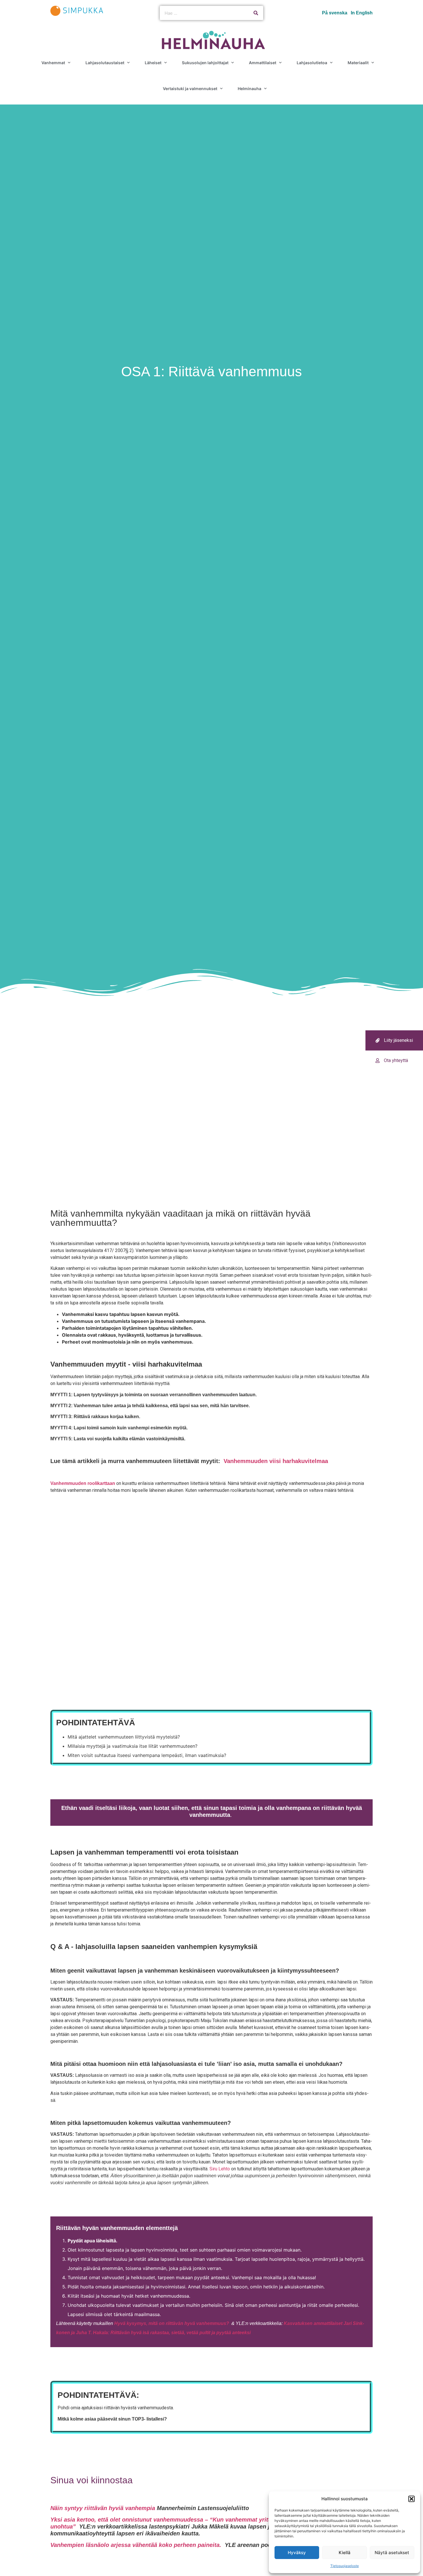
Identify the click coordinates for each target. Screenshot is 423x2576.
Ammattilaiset (263, 63)
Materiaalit (358, 63)
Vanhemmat (53, 63)
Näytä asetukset (392, 2553)
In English (362, 13)
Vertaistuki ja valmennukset (190, 89)
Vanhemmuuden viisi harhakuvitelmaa (276, 1461)
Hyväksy (297, 2553)
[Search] (256, 13)
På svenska (335, 13)
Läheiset (153, 63)
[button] (411, 2499)
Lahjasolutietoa (312, 63)
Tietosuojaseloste (345, 2566)
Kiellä (345, 2553)
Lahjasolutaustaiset (105, 63)
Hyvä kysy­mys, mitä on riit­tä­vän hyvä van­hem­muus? (172, 2323)
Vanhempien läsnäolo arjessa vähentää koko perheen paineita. (137, 2545)
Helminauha (249, 89)
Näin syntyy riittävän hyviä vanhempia (103, 2508)
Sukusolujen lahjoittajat (205, 63)
